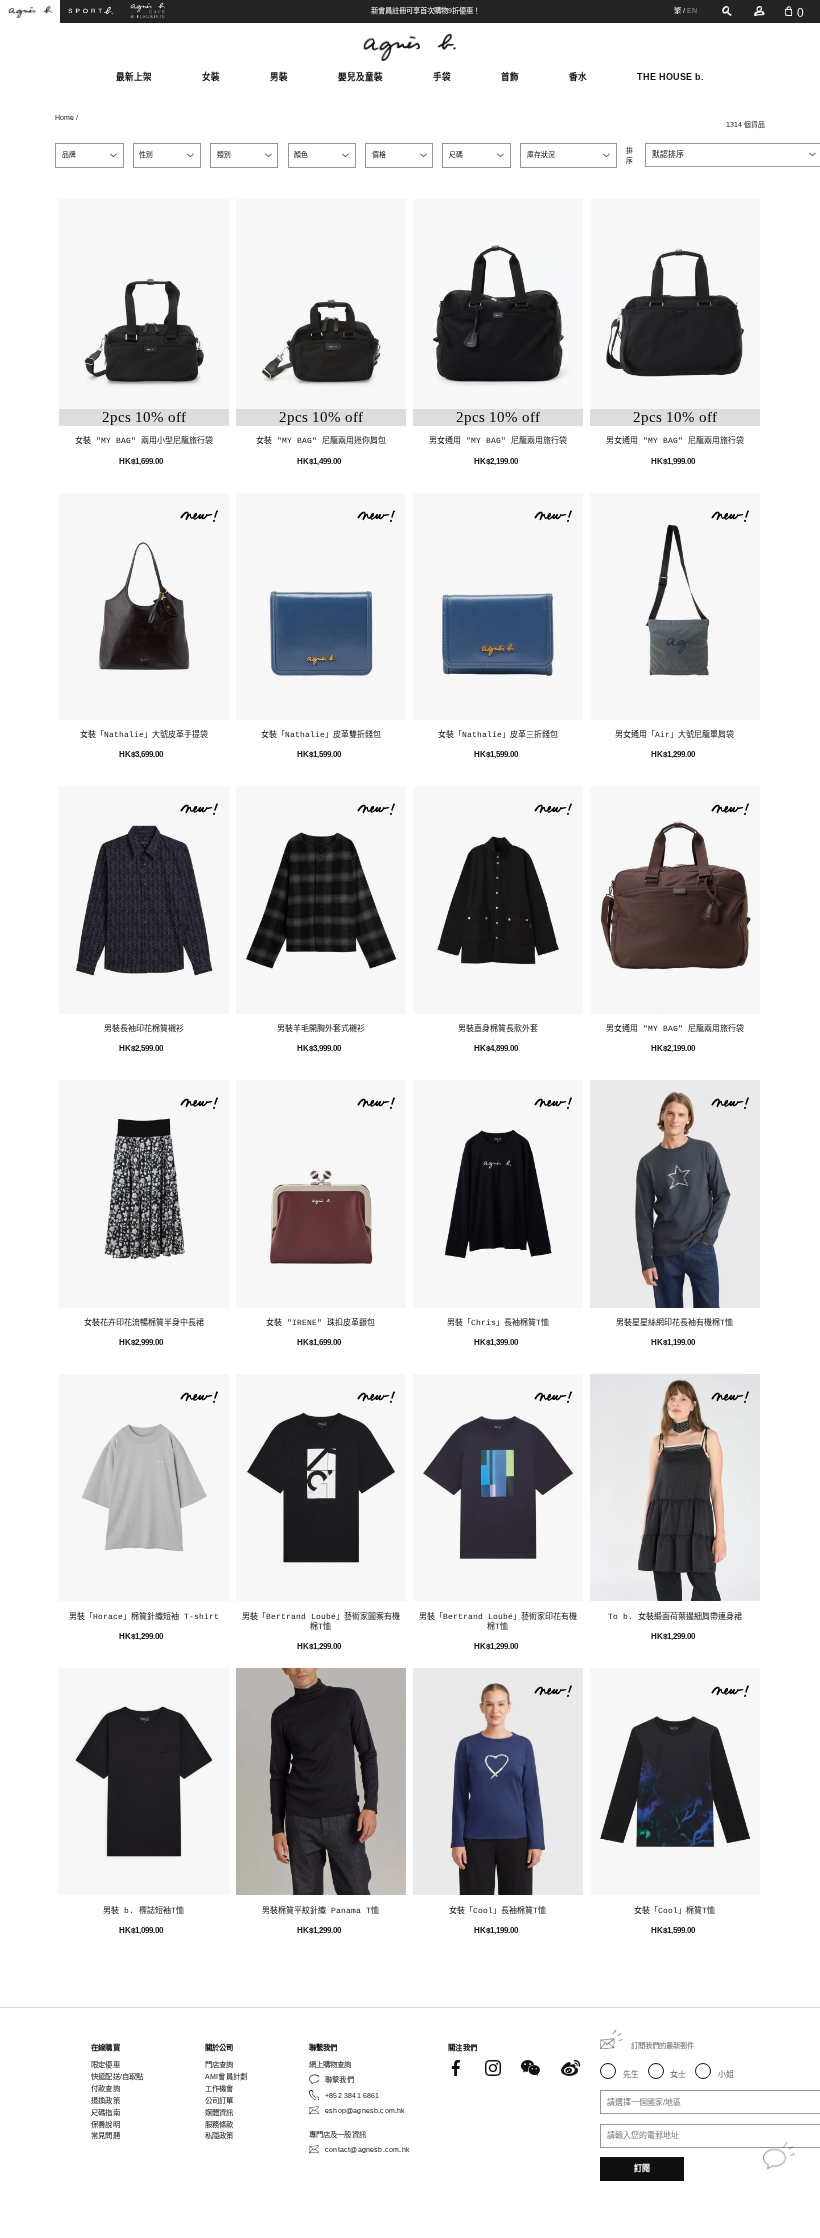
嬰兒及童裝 (360, 77)
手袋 (442, 77)
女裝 (211, 77)
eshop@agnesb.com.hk (365, 2110)
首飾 (510, 77)
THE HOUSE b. (670, 77)
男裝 (279, 77)
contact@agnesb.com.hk (367, 2149)
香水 (578, 77)
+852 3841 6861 (352, 2095)
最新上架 (134, 77)
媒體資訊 (219, 2112)
